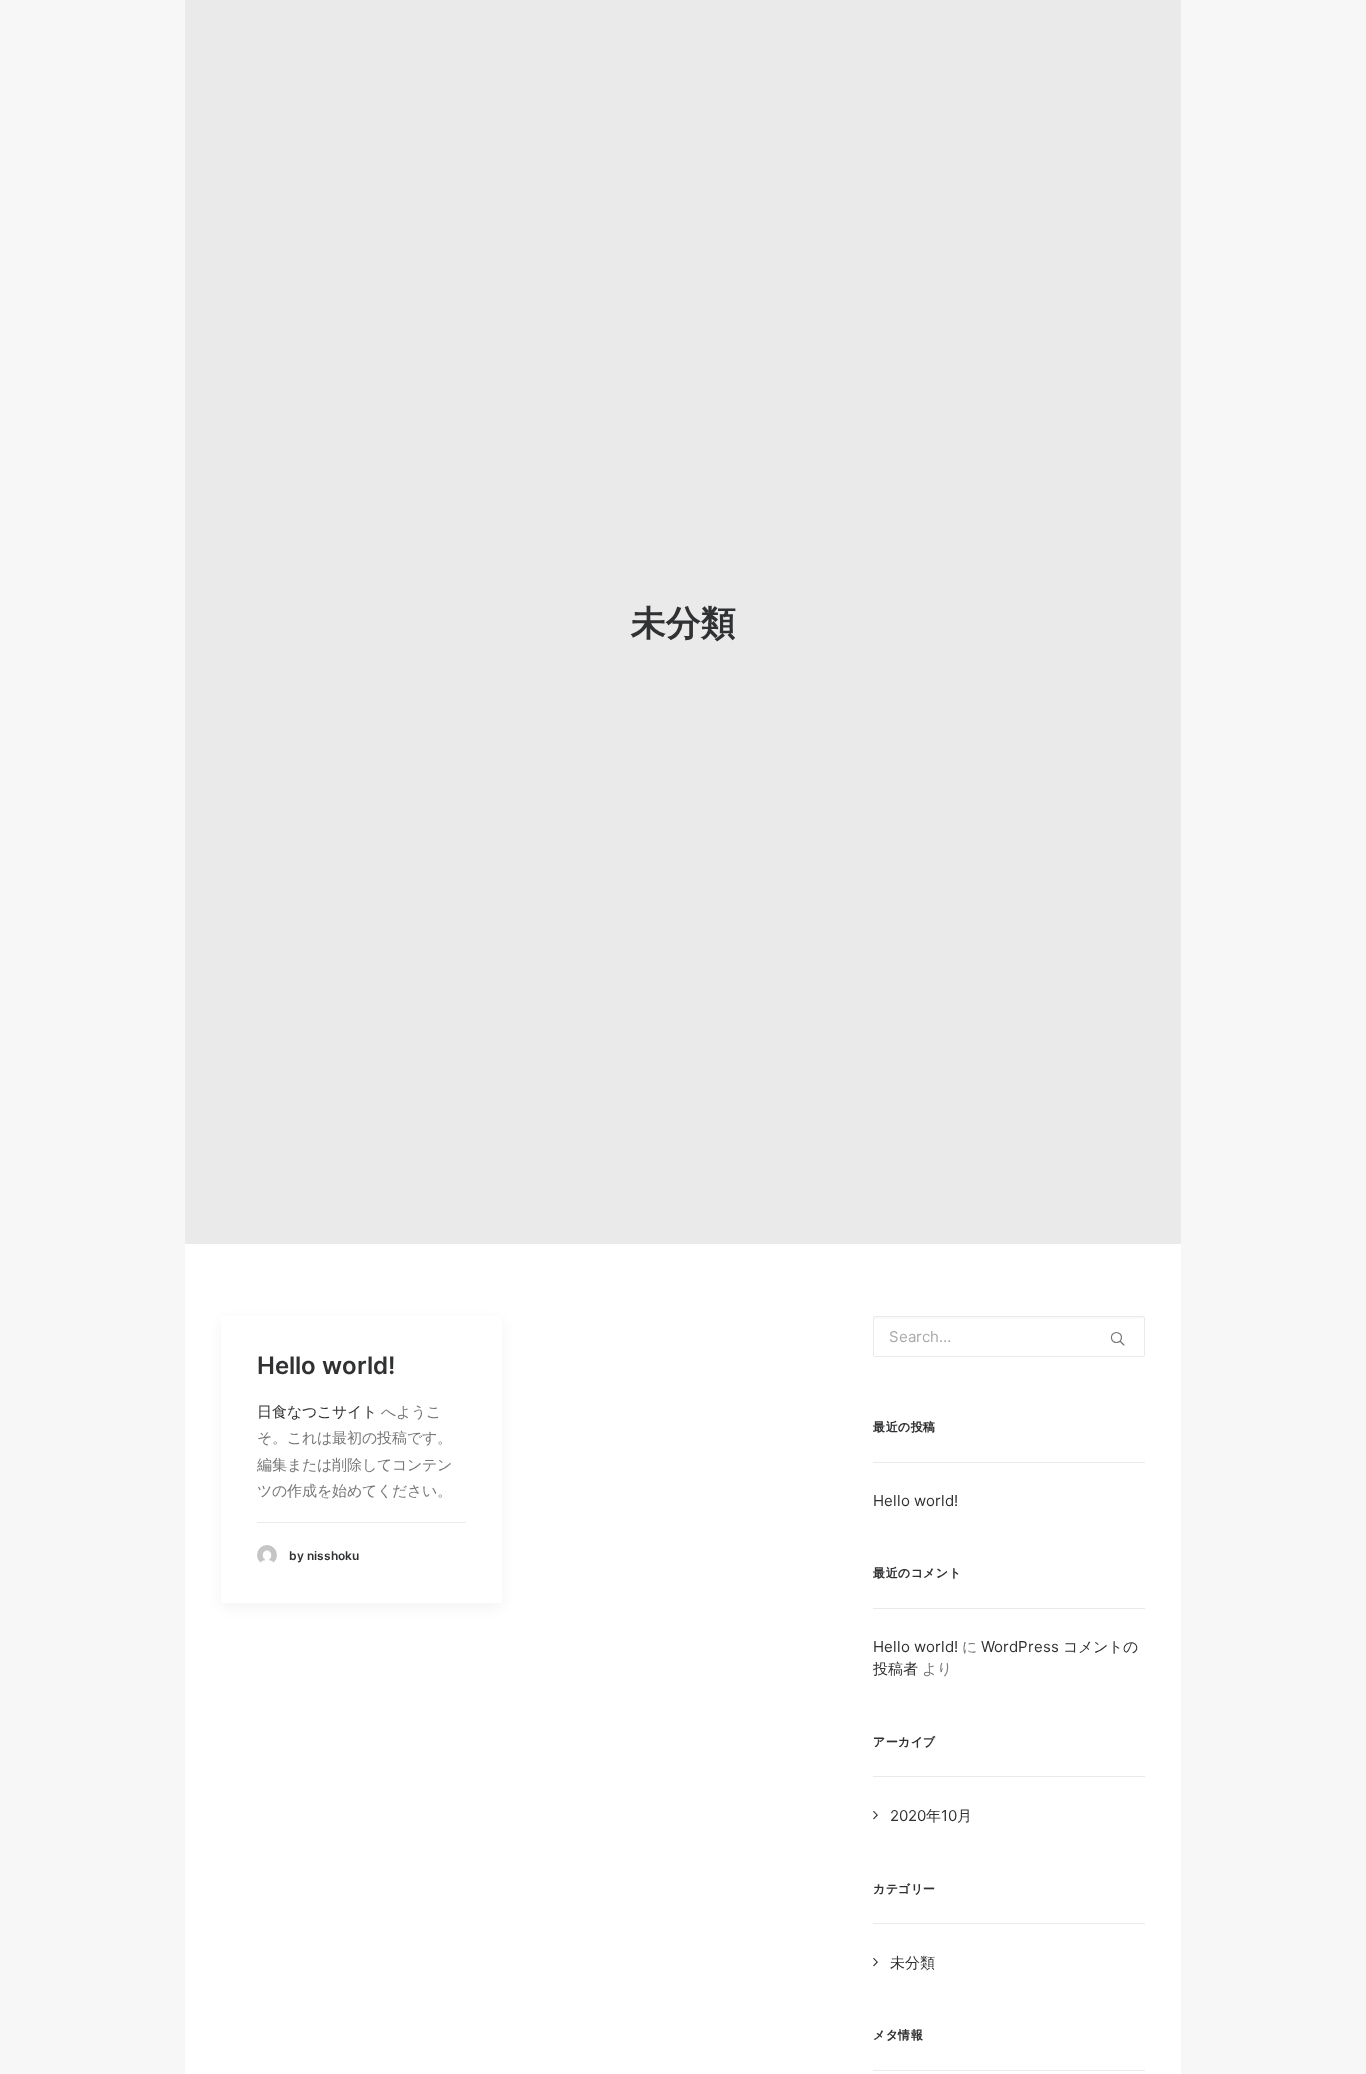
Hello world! (326, 1365)
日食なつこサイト (317, 1411)
